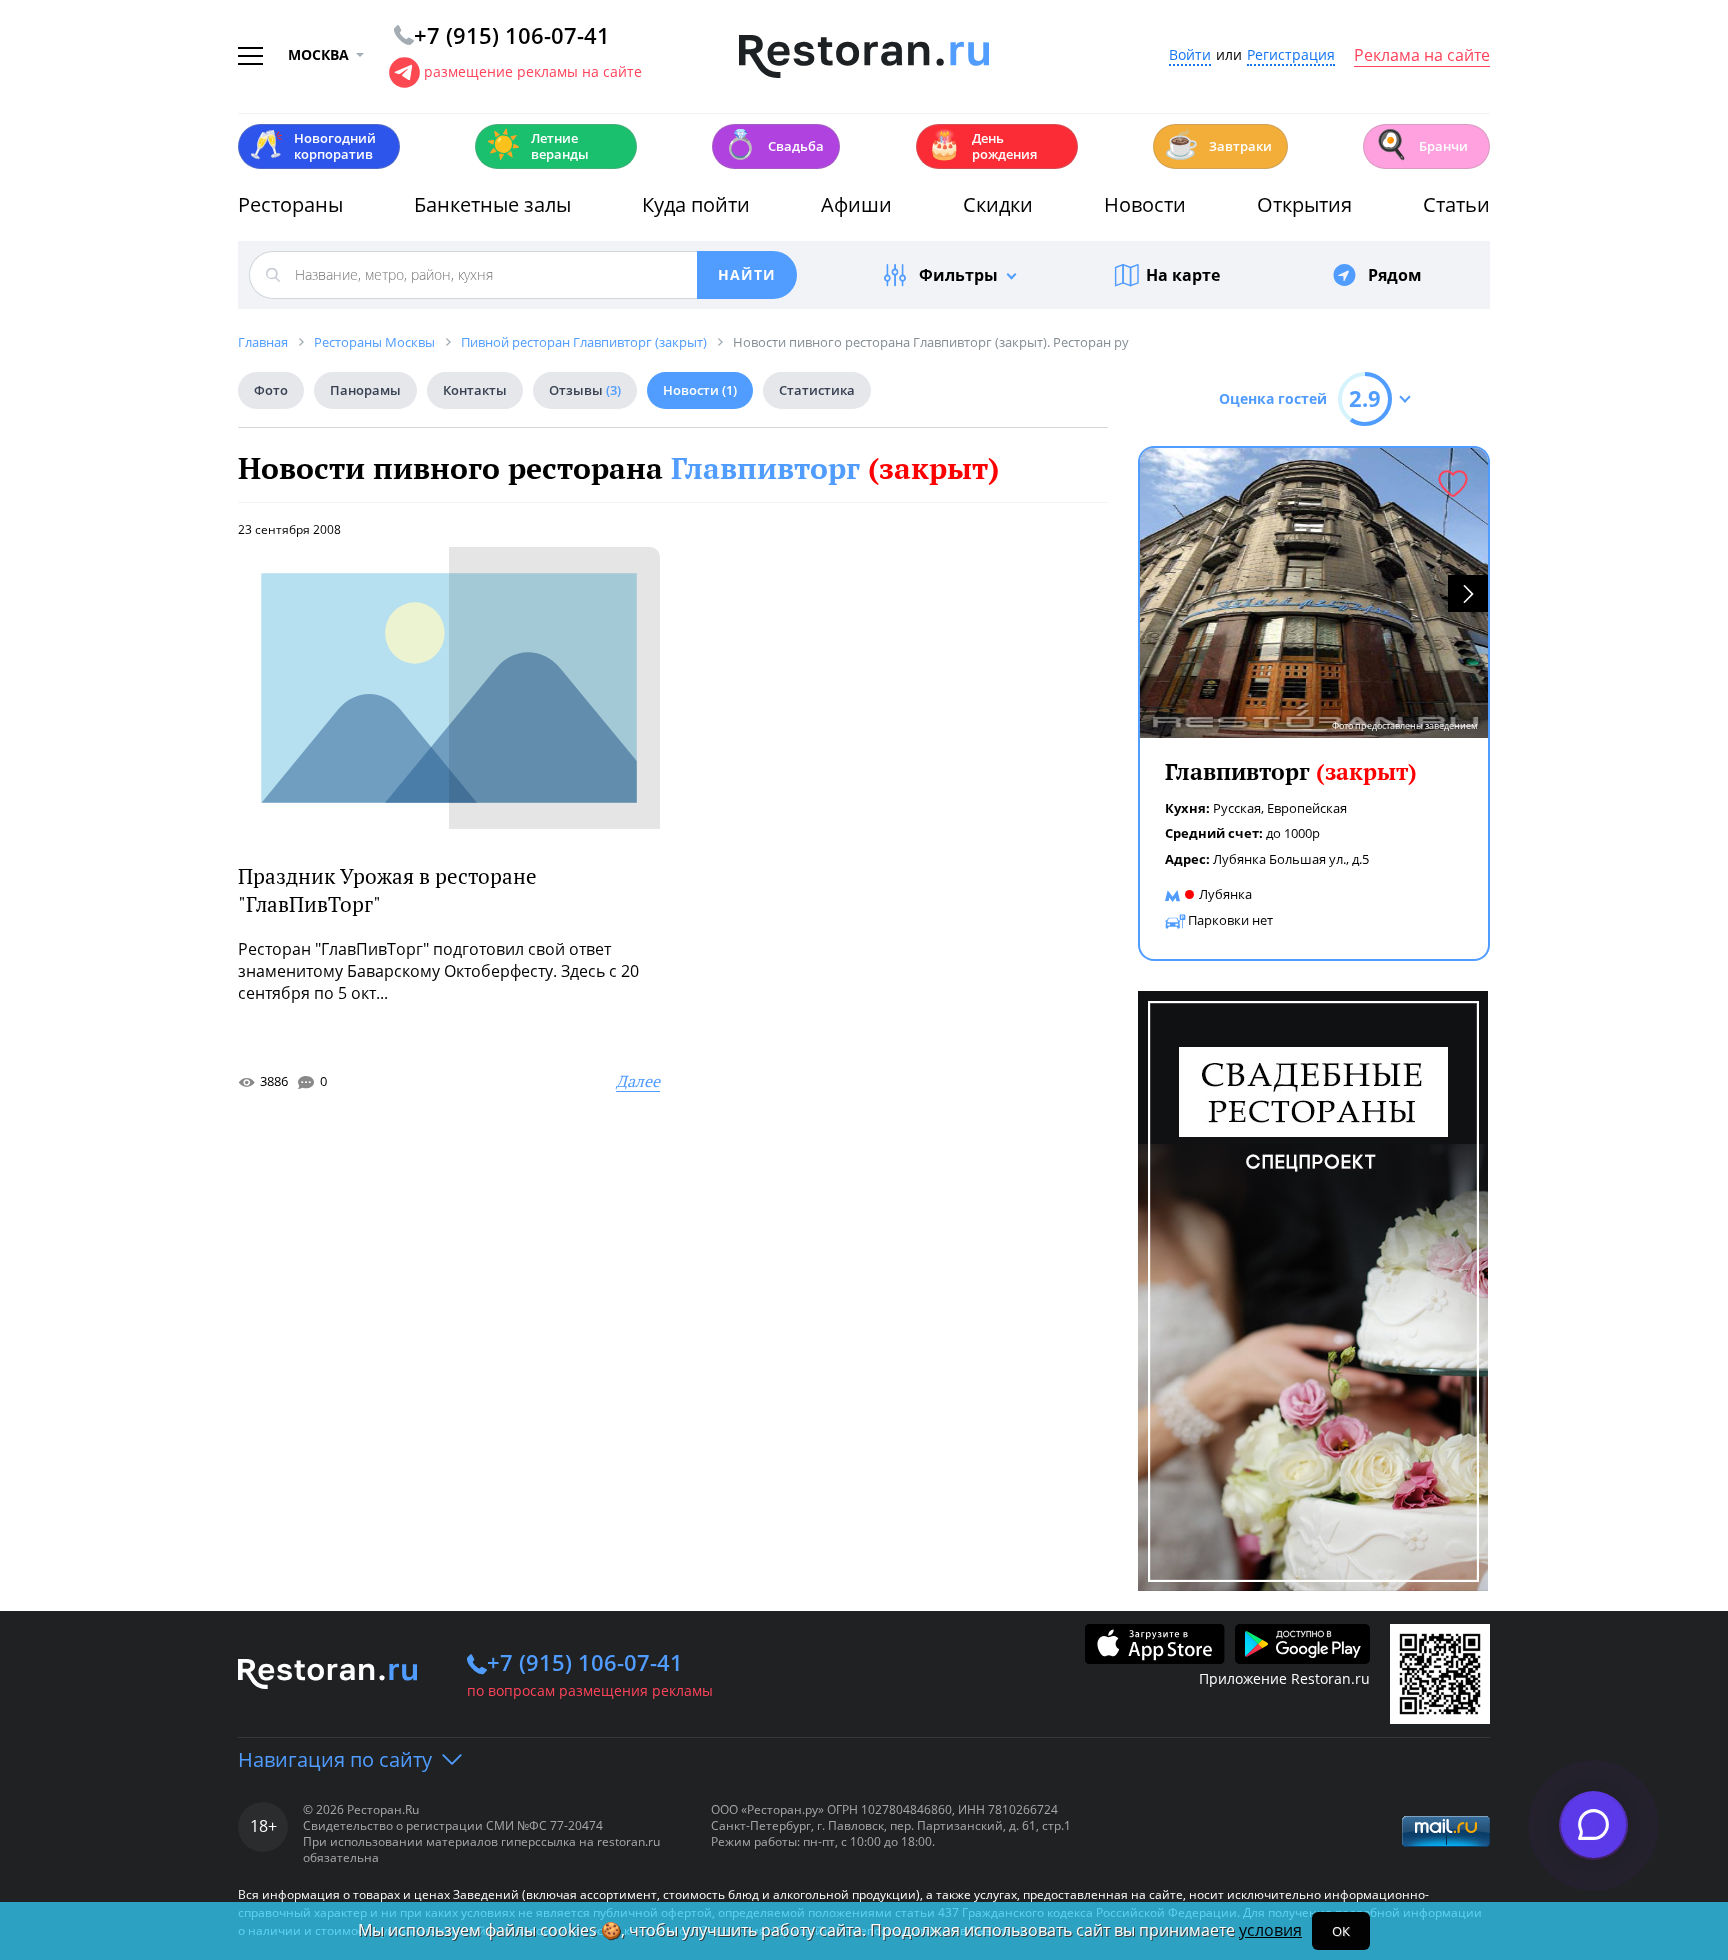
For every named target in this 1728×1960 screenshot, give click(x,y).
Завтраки (1218, 144)
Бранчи (1421, 144)
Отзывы (585, 390)
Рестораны (290, 204)
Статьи (1456, 204)
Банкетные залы (492, 204)
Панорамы (365, 390)
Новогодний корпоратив (312, 146)
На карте (1183, 275)
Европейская (1307, 808)
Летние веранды (537, 146)
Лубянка (1225, 894)
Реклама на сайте (1422, 56)
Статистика (817, 390)
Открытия (1304, 204)
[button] (1468, 593)
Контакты (475, 390)
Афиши (856, 204)
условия (1270, 1930)
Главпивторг (835, 468)
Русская (1237, 808)
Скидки (998, 204)
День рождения (982, 146)
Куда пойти (696, 204)
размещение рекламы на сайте (533, 71)
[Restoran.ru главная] (864, 57)
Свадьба (773, 144)
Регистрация (1291, 55)
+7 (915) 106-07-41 (585, 1662)
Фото (271, 390)
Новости (1145, 204)
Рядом (1395, 275)
